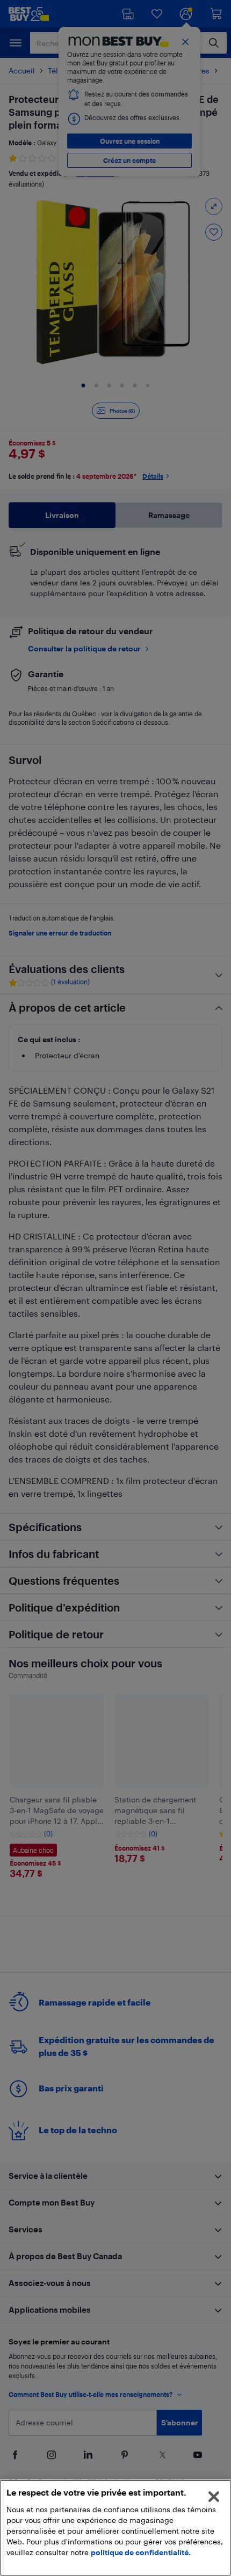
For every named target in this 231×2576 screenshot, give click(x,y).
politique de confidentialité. (141, 2552)
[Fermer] (214, 2497)
